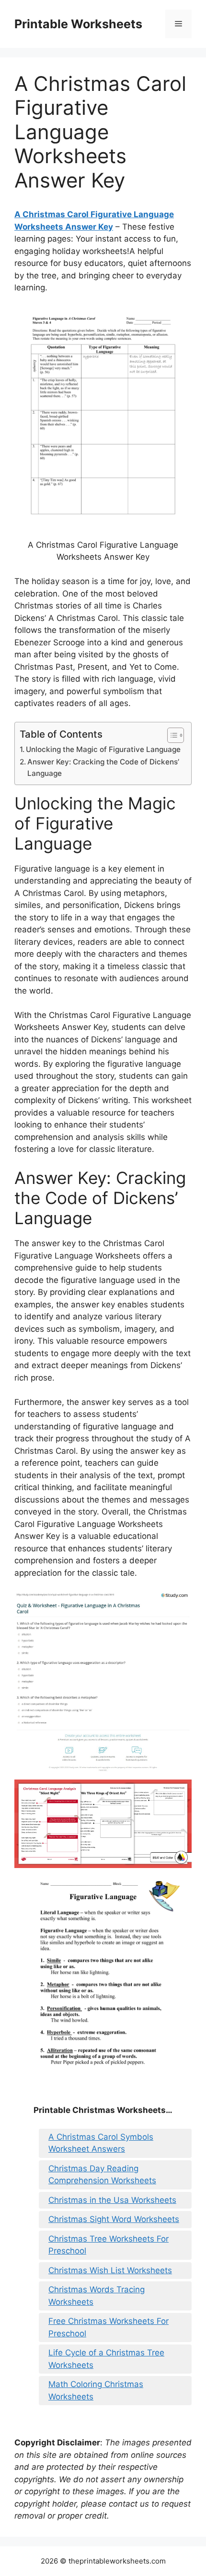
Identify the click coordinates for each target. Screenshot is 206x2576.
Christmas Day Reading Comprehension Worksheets (102, 2175)
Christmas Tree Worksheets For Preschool (109, 2245)
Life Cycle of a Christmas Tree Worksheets (106, 2359)
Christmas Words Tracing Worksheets (97, 2296)
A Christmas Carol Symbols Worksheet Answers (101, 2143)
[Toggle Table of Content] (171, 735)
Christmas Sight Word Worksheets (114, 2219)
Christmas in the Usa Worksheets (112, 2200)
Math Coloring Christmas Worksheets (96, 2390)
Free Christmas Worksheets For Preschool (109, 2327)
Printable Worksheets (78, 24)
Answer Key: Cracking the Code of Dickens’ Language (103, 768)
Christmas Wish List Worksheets (110, 2270)
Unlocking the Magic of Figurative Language (103, 749)
